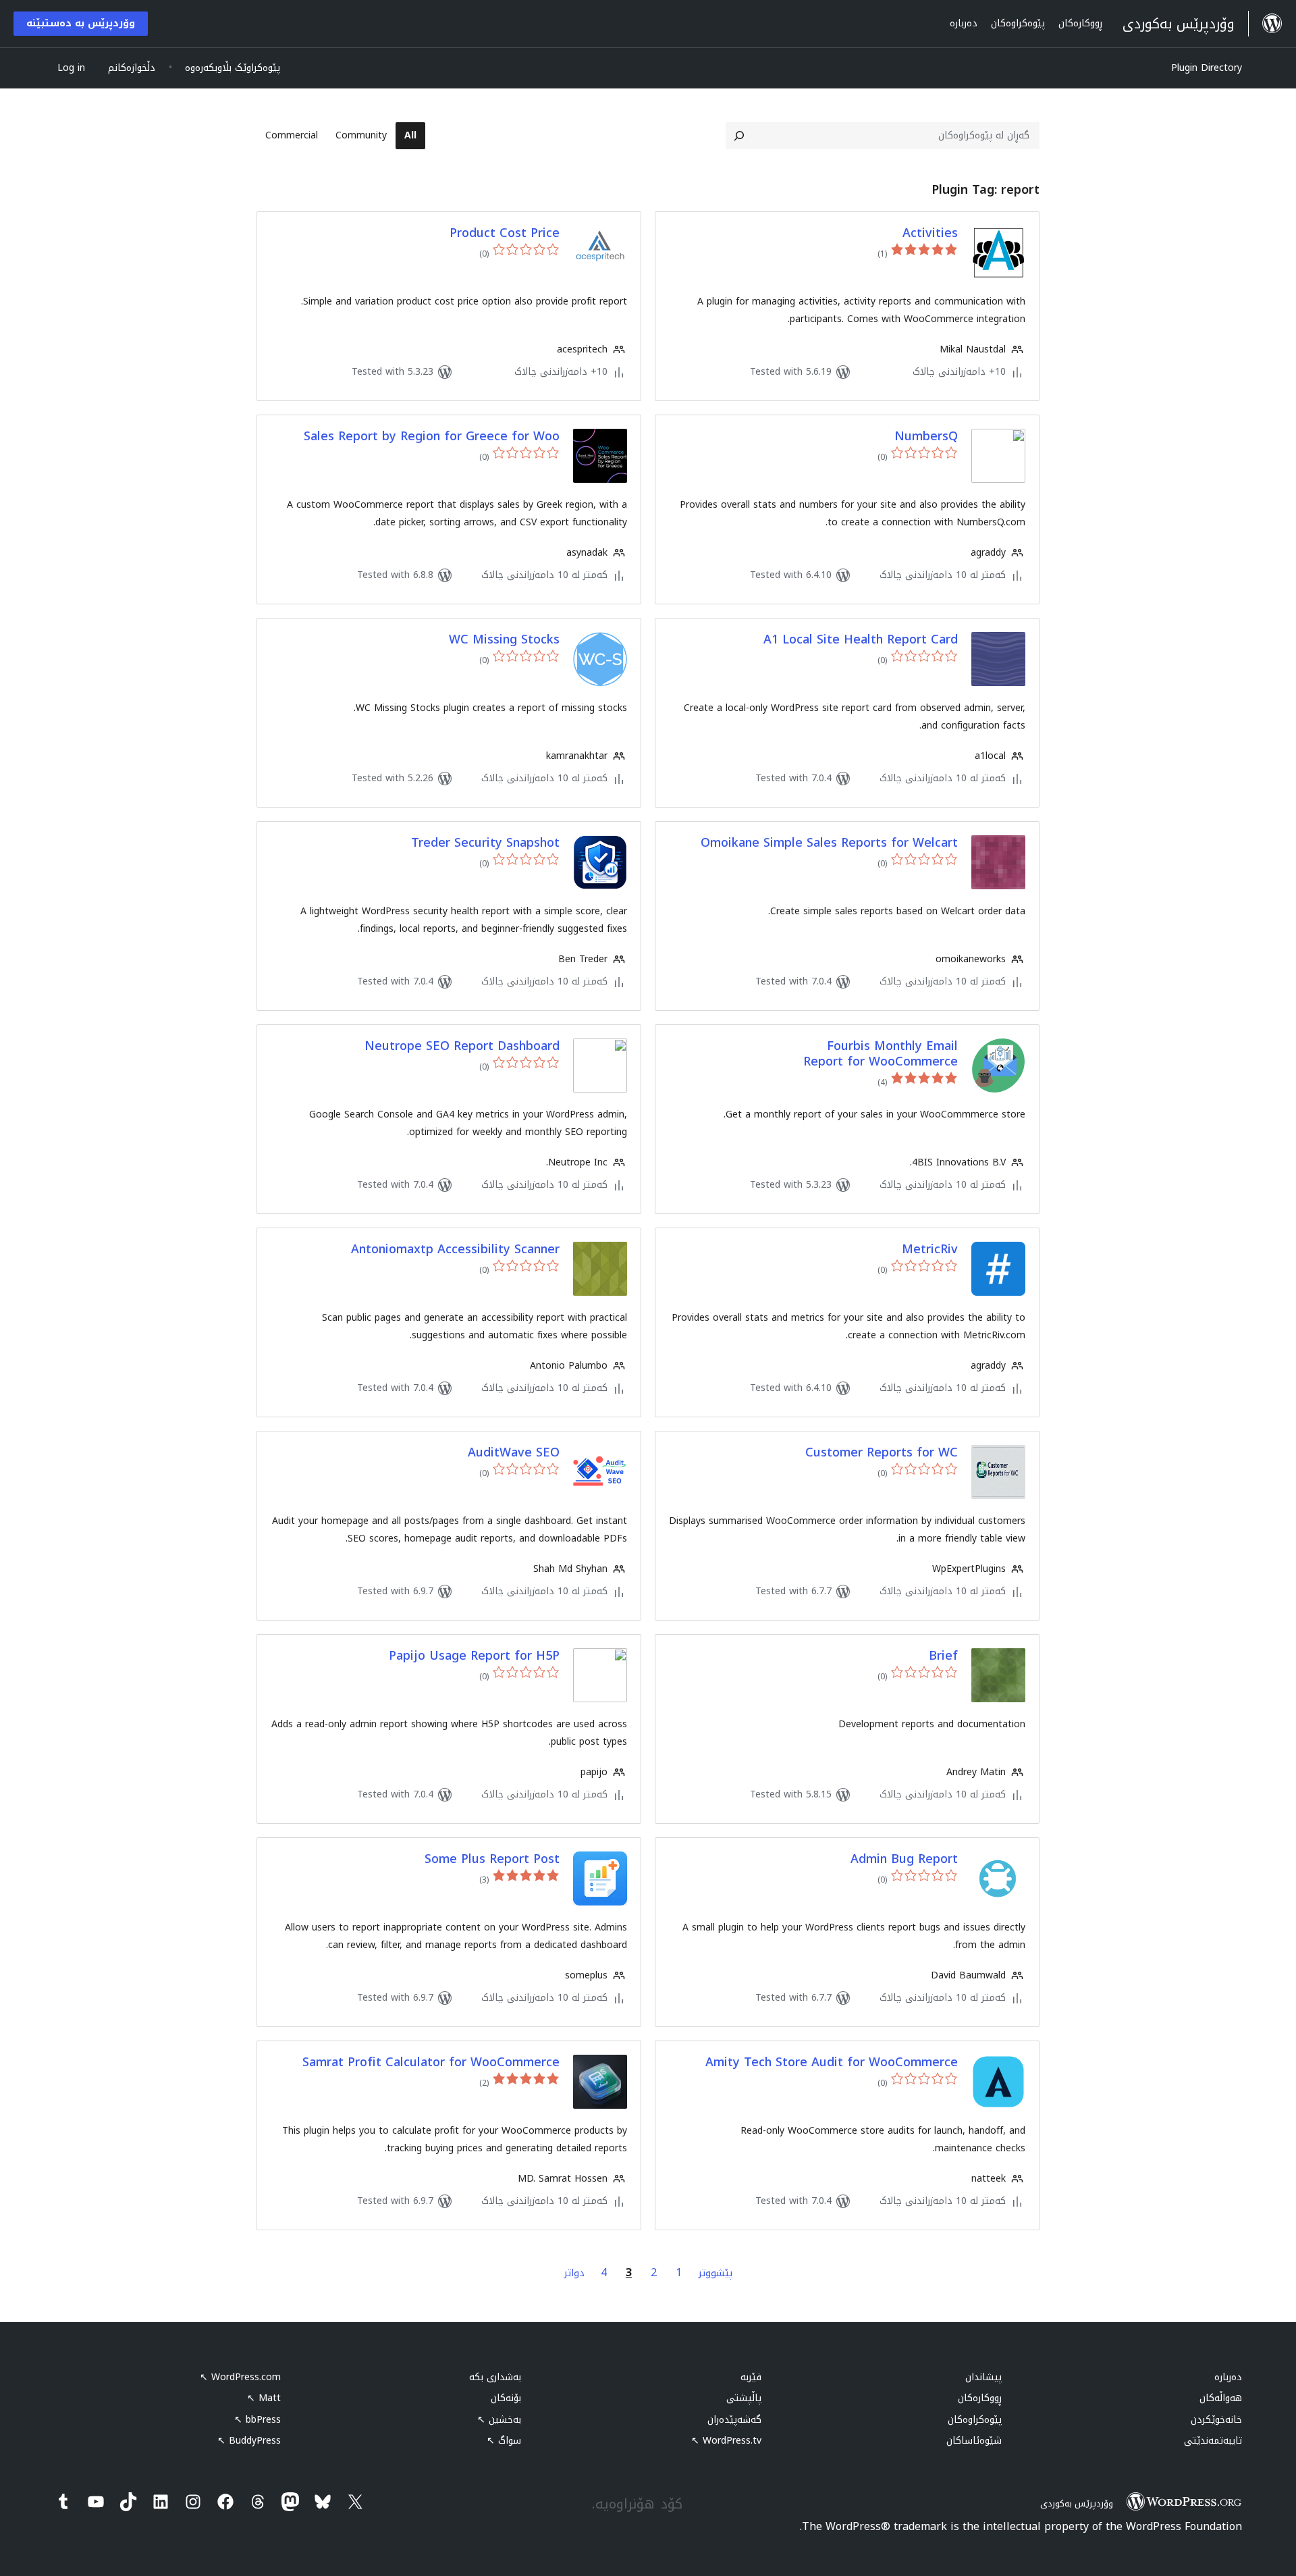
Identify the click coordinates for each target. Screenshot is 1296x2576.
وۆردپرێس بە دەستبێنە (81, 23)
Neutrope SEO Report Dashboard (462, 1046)
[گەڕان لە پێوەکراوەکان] (739, 136)
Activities (930, 233)
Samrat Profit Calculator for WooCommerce (431, 2062)
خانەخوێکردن (1216, 2420)
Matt (264, 2398)
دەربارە (1228, 2377)
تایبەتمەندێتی (1213, 2441)
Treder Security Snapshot (485, 843)
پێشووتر (715, 2273)
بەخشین (499, 2420)
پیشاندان (983, 2377)
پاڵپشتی (744, 2398)
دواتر (574, 2273)
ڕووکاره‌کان (980, 2398)
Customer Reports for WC (882, 1453)
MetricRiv (930, 1250)
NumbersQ (926, 437)
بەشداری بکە (495, 2377)
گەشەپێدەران (734, 2420)
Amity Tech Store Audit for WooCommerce (832, 2062)
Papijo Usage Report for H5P (474, 1656)
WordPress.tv (726, 2441)
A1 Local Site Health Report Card (861, 640)
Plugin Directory (1207, 68)
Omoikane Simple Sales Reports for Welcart (829, 843)
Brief (943, 1656)
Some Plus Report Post (492, 1859)
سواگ (504, 2441)
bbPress (258, 2420)
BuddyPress (249, 2441)
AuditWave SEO (514, 1453)
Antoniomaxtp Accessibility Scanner (455, 1250)
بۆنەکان (506, 2398)
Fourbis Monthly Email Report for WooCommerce (881, 1054)
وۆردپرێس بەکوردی (1077, 2503)
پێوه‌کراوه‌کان (975, 2420)
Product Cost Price (505, 233)
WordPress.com (240, 2377)
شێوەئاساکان (974, 2441)
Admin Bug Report (904, 1859)
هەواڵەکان (1221, 2398)
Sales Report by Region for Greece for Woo (432, 437)
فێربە (751, 2377)
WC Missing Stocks (504, 640)
